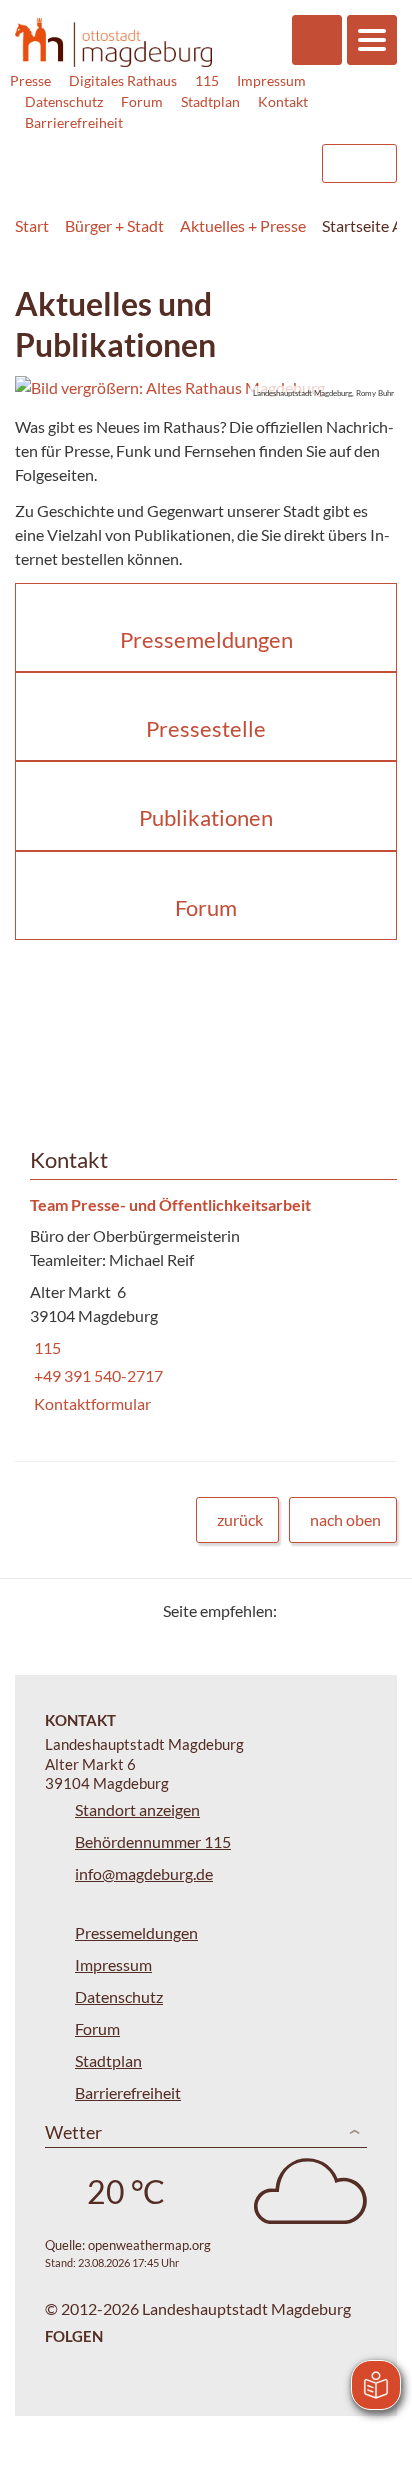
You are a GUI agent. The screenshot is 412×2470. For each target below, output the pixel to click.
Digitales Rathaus (123, 80)
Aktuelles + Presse (243, 225)
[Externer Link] (143, 154)
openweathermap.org (149, 2245)
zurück (240, 1519)
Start (32, 225)
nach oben (345, 1519)
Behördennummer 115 (153, 1841)
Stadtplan (210, 101)
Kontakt (283, 101)
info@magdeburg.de (144, 1873)
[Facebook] (324, 1610)
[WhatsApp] (374, 1610)
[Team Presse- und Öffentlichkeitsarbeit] (206, 1305)
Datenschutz (64, 101)
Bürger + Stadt (114, 225)
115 (207, 80)
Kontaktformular (90, 1403)
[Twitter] (299, 1610)
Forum (142, 101)
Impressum (271, 80)
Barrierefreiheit (74, 122)
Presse (30, 80)
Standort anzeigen (137, 1809)
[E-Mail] (349, 1610)
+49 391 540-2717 (96, 1375)
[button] (206, 388)
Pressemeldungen (136, 1932)
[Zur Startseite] (113, 42)
